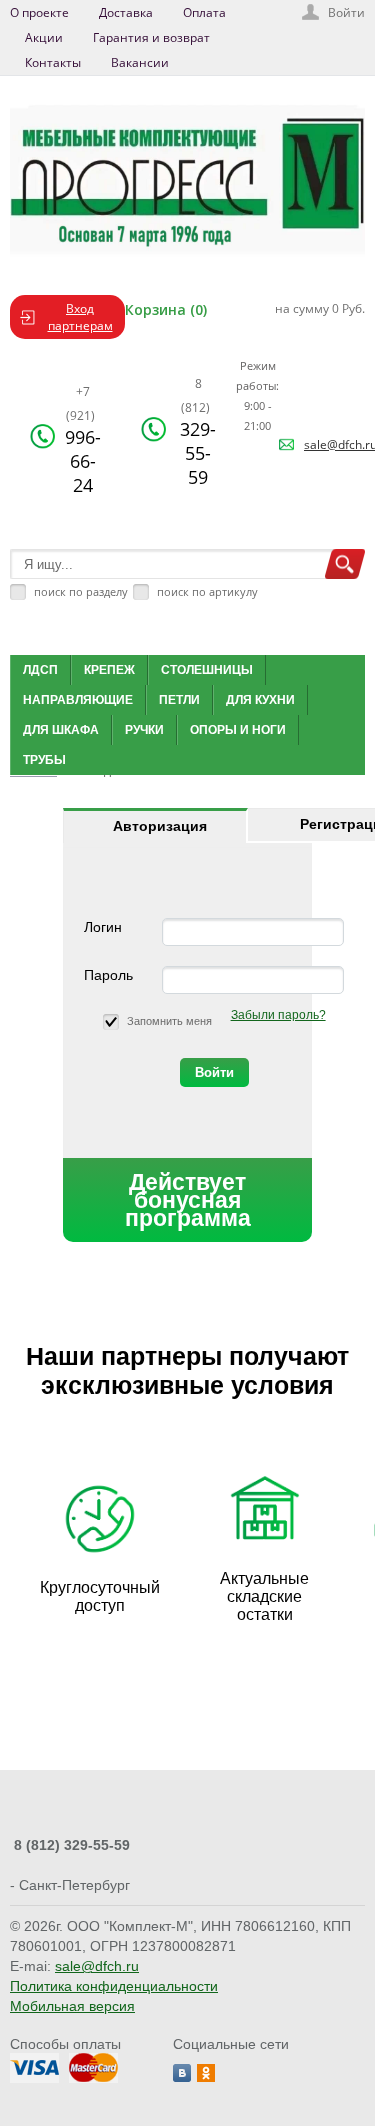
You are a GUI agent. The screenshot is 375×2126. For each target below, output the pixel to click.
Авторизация (160, 826)
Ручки (144, 730)
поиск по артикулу (207, 591)
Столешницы (207, 670)
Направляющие (78, 700)
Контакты (53, 62)
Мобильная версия (72, 2006)
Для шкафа (61, 730)
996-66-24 (83, 440)
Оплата (204, 12)
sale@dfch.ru (97, 1966)
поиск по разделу (81, 591)
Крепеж (109, 670)
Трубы (44, 760)
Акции (44, 37)
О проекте (39, 12)
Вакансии (140, 62)
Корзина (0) (166, 309)
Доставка (126, 12)
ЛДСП (40, 670)
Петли (179, 700)
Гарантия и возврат (151, 37)
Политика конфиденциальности (114, 1986)
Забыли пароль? (278, 1015)
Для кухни (260, 700)
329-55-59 (198, 432)
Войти (346, 12)
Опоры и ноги (238, 730)
